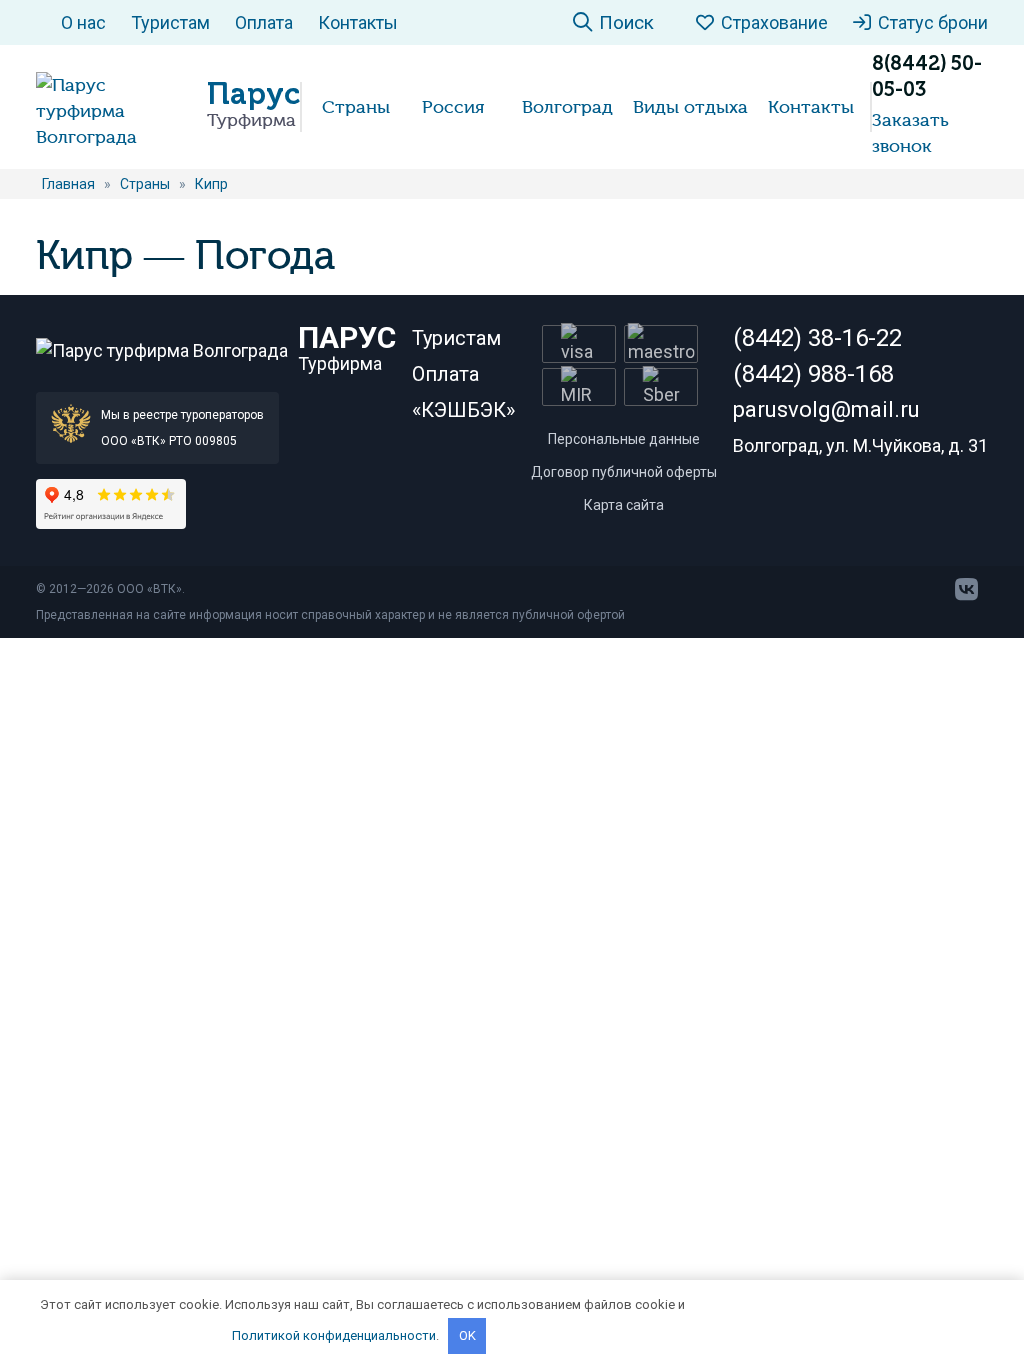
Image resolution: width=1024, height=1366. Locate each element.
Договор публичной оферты (624, 472)
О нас (83, 22)
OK (467, 1335)
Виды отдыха (690, 107)
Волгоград (567, 107)
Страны (356, 107)
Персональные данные (624, 439)
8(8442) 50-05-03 (927, 76)
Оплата (264, 22)
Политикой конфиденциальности (334, 1335)
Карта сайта (624, 505)
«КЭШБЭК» (463, 410)
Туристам (170, 22)
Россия (453, 107)
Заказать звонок (910, 133)
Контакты (358, 22)
